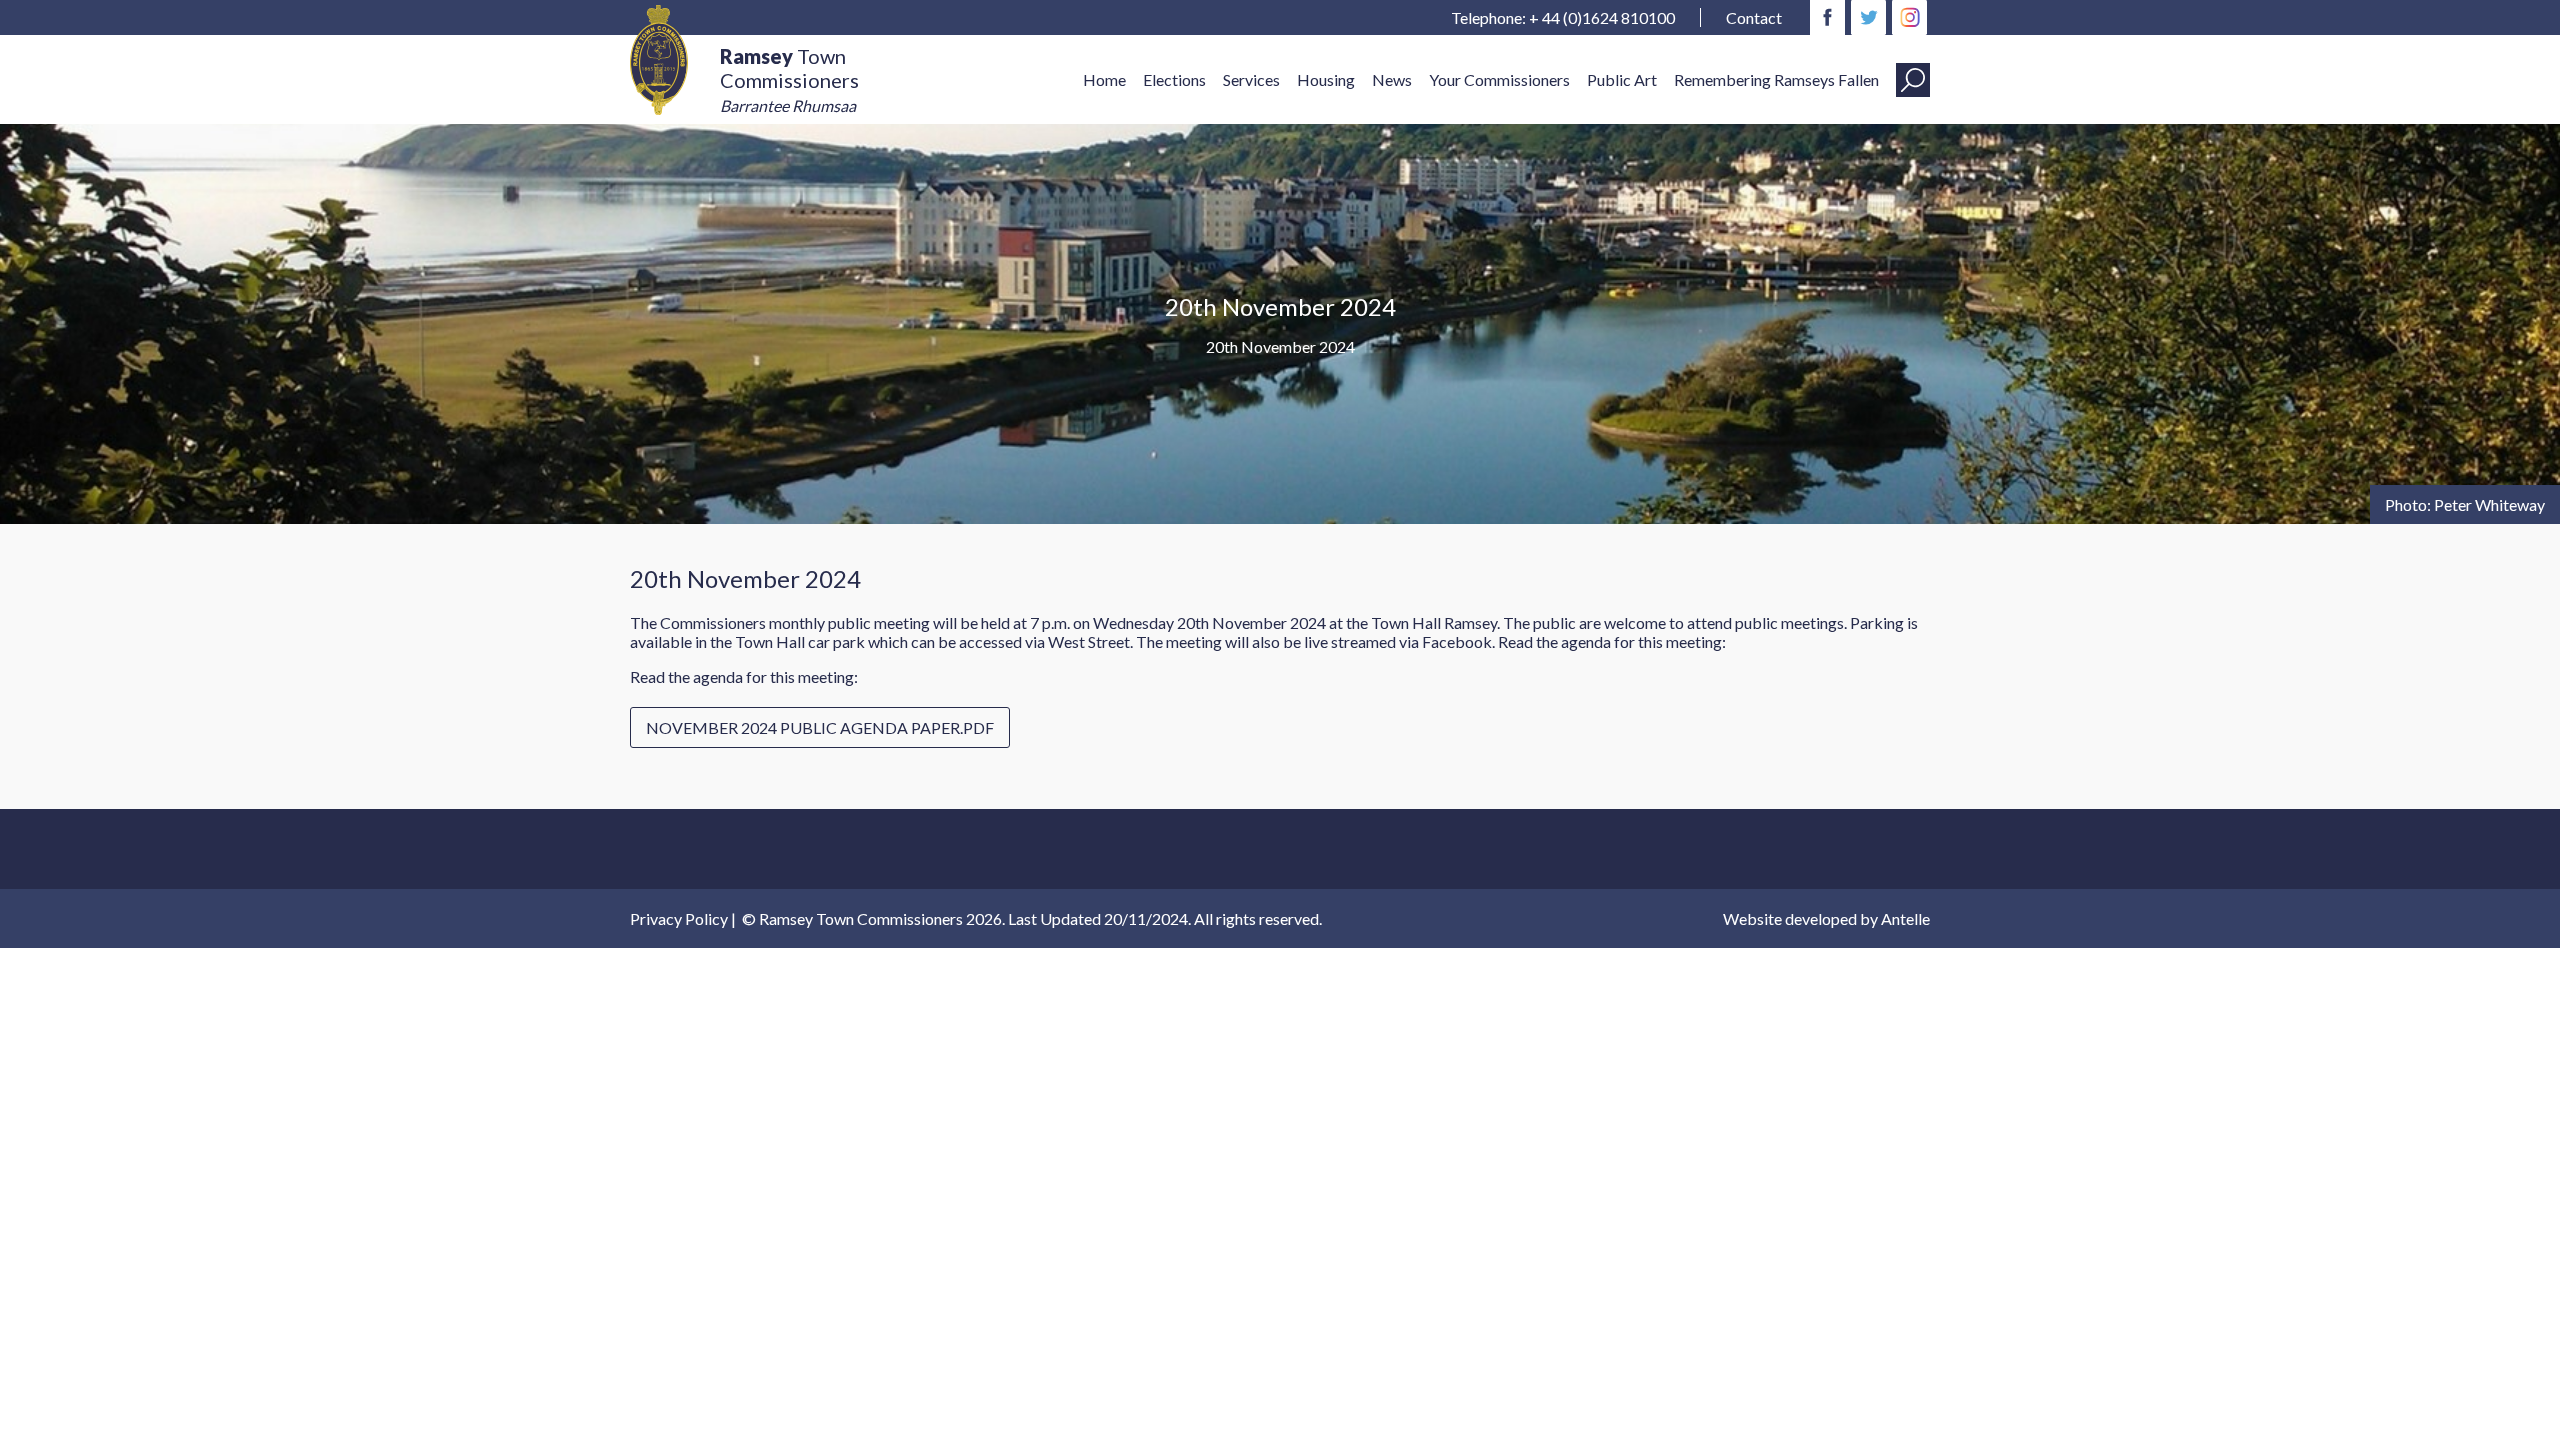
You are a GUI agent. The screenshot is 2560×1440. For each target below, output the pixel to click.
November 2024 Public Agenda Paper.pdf (820, 727)
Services (1251, 79)
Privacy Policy (679, 918)
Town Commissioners (789, 79)
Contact (1754, 17)
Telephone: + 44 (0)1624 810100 (1563, 17)
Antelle (1905, 918)
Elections (1174, 79)
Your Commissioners (1499, 79)
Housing (1326, 79)
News (1392, 79)
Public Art (1622, 79)
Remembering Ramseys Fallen (1776, 79)
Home (1104, 79)
